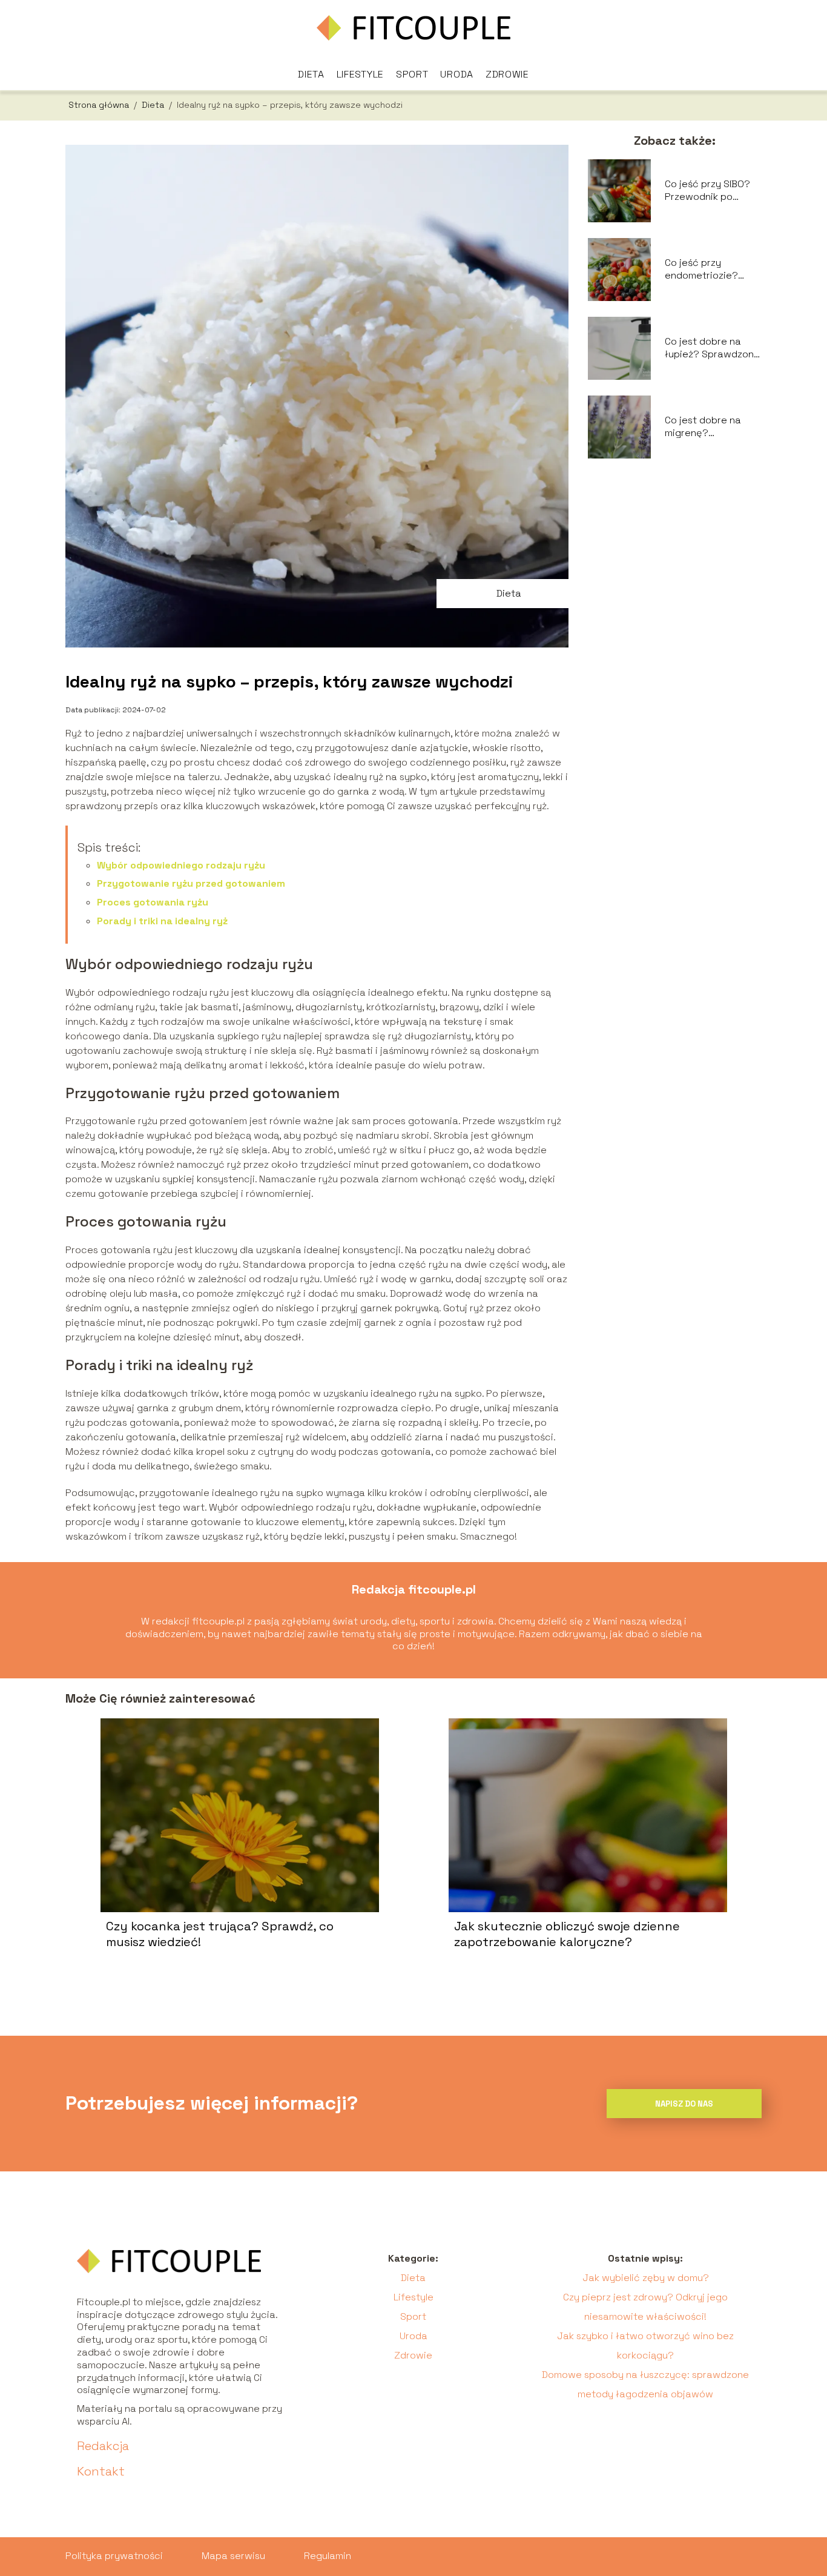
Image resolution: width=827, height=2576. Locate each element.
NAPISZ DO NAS (684, 2104)
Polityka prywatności (114, 2556)
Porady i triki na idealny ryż (162, 921)
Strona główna (100, 105)
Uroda (457, 74)
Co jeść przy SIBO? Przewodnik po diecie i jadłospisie (708, 191)
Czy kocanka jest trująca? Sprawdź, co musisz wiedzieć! (220, 1934)
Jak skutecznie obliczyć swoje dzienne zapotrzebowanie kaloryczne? (567, 1934)
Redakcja (103, 2446)
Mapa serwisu (233, 2556)
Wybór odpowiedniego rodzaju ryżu (181, 865)
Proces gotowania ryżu (153, 902)
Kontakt (101, 2471)
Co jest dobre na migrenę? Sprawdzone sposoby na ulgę (703, 427)
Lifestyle (360, 74)
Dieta (311, 74)
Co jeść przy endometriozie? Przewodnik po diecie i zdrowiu (701, 270)
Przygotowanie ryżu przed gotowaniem (191, 883)
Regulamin (328, 2556)
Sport (412, 74)
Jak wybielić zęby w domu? (646, 2278)
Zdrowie (507, 74)
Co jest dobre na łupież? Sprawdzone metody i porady (712, 348)
